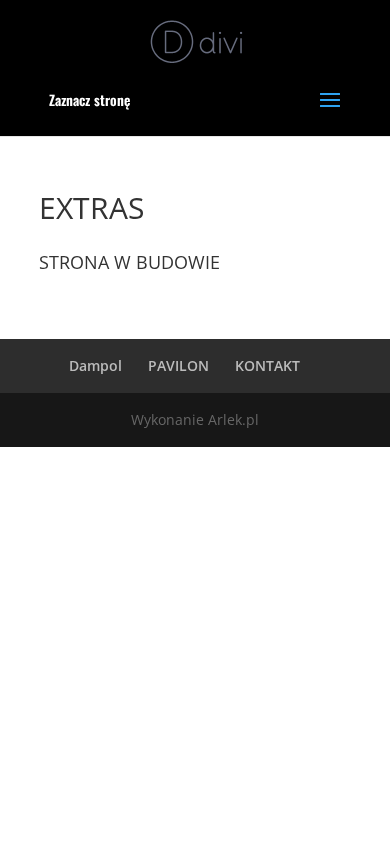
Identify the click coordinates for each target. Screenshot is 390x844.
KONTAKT (267, 365)
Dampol (95, 365)
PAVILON (178, 365)
